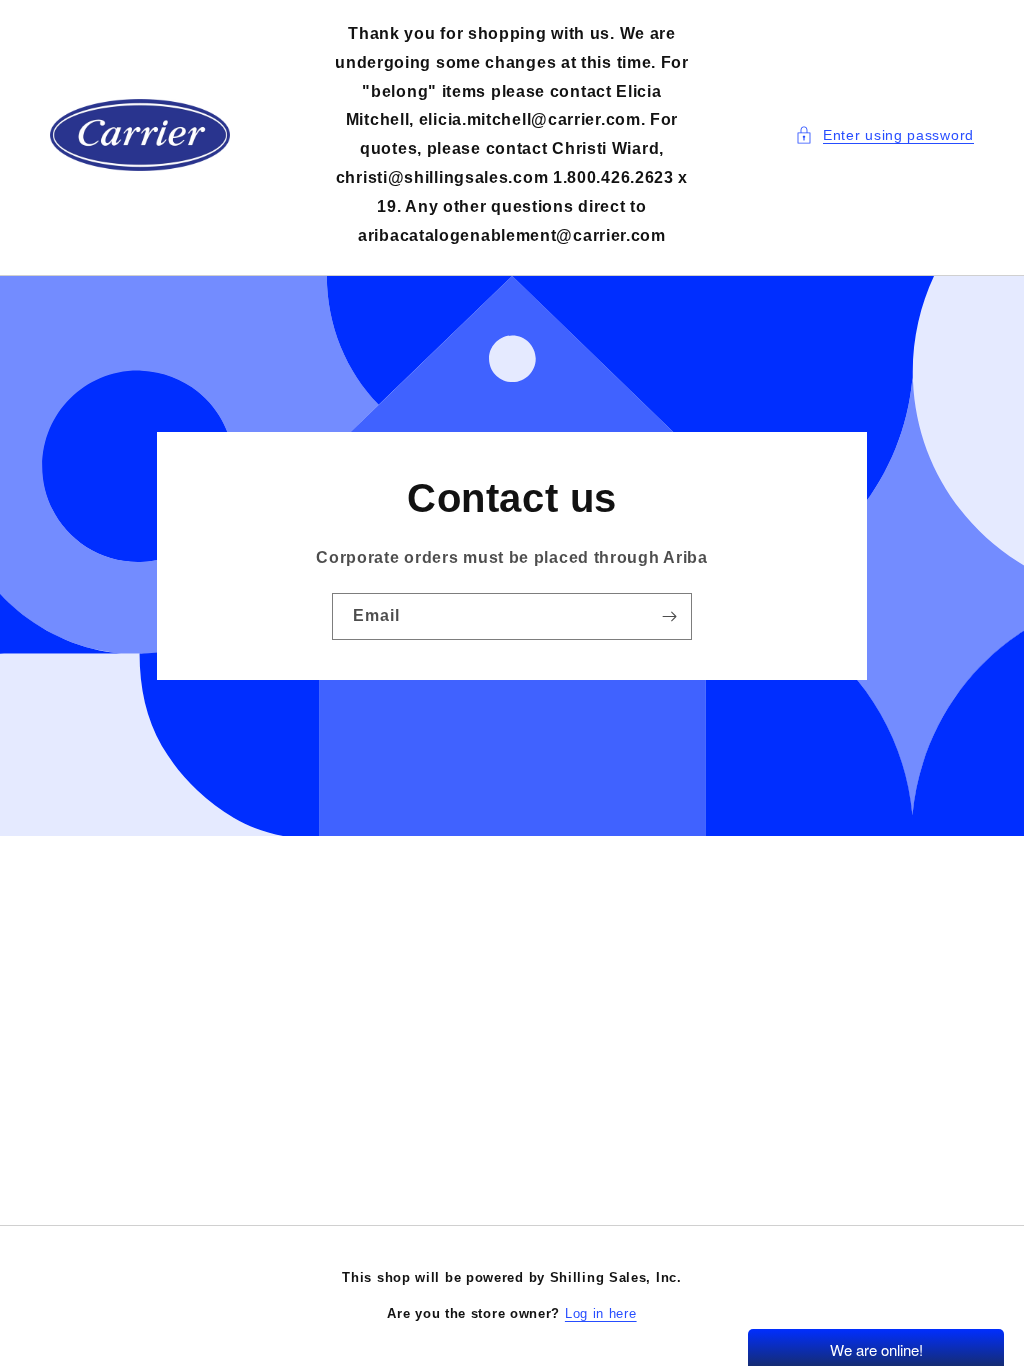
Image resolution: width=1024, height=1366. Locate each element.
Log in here (601, 1313)
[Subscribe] (669, 616)
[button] (884, 135)
